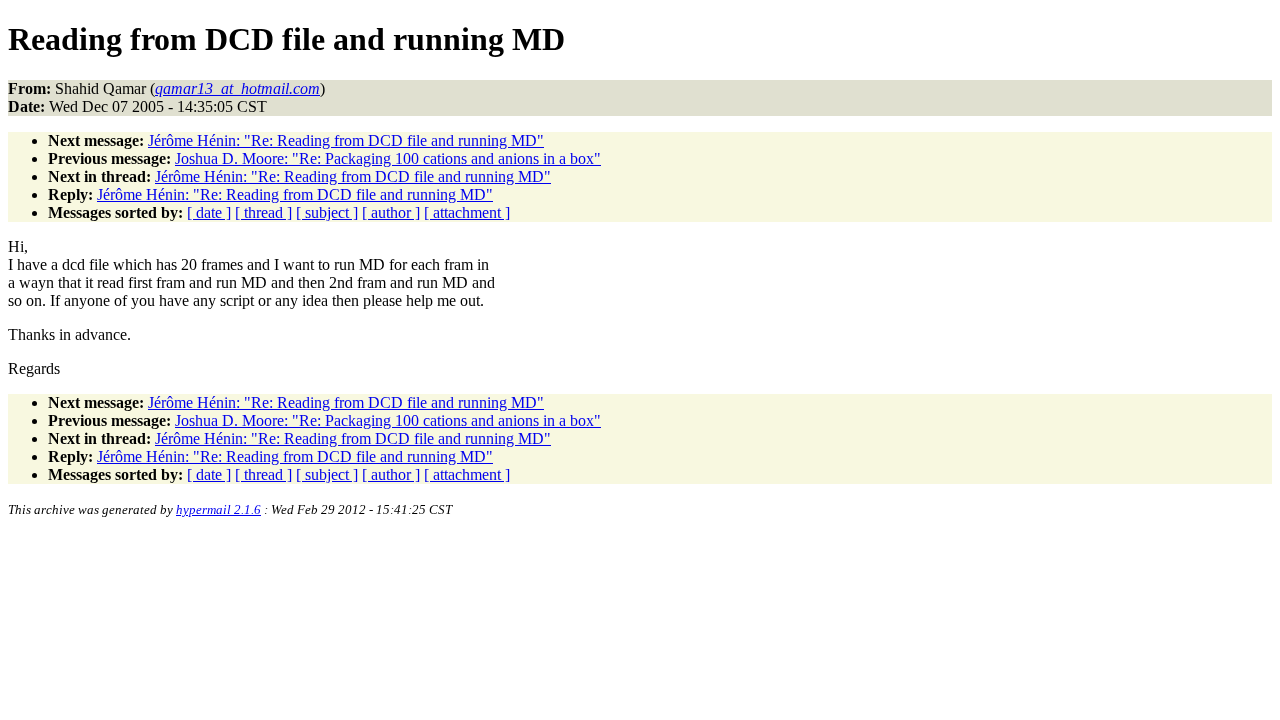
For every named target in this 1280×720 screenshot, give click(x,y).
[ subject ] (327, 212)
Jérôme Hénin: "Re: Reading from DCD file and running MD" (346, 140)
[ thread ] (263, 212)
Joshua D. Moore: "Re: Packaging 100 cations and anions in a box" (388, 158)
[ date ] (209, 212)
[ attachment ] (467, 212)
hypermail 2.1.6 (218, 509)
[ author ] (391, 212)
